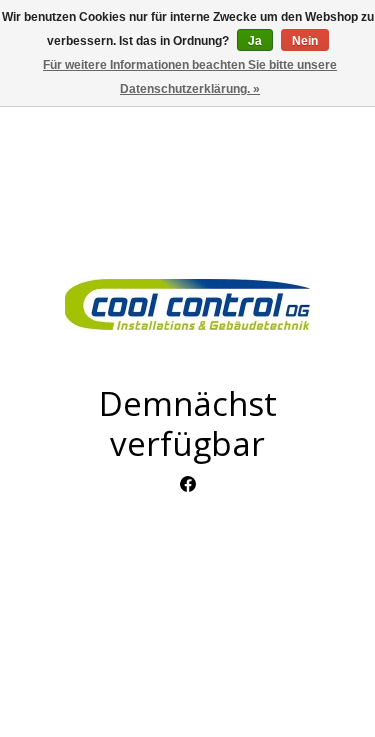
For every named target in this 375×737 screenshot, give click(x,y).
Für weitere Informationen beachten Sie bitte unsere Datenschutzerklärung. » (190, 77)
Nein (305, 41)
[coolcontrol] (187, 304)
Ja (255, 41)
